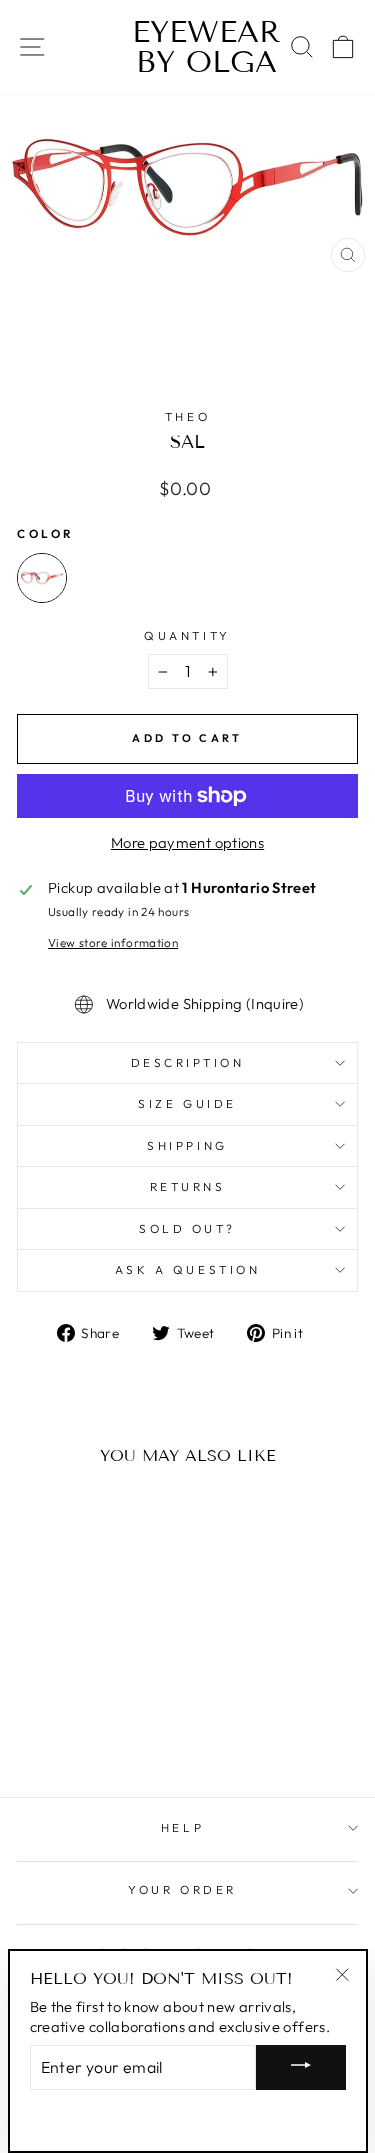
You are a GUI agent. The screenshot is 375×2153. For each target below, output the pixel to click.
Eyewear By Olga (187, 47)
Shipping (187, 1145)
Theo (187, 416)
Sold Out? (187, 1228)
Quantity (187, 635)
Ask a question (187, 1269)
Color (46, 533)
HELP (182, 1827)
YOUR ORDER (182, 1889)
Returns (188, 1186)
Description (188, 1062)
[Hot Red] (42, 578)
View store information (113, 942)
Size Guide (187, 1103)
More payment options (187, 842)
